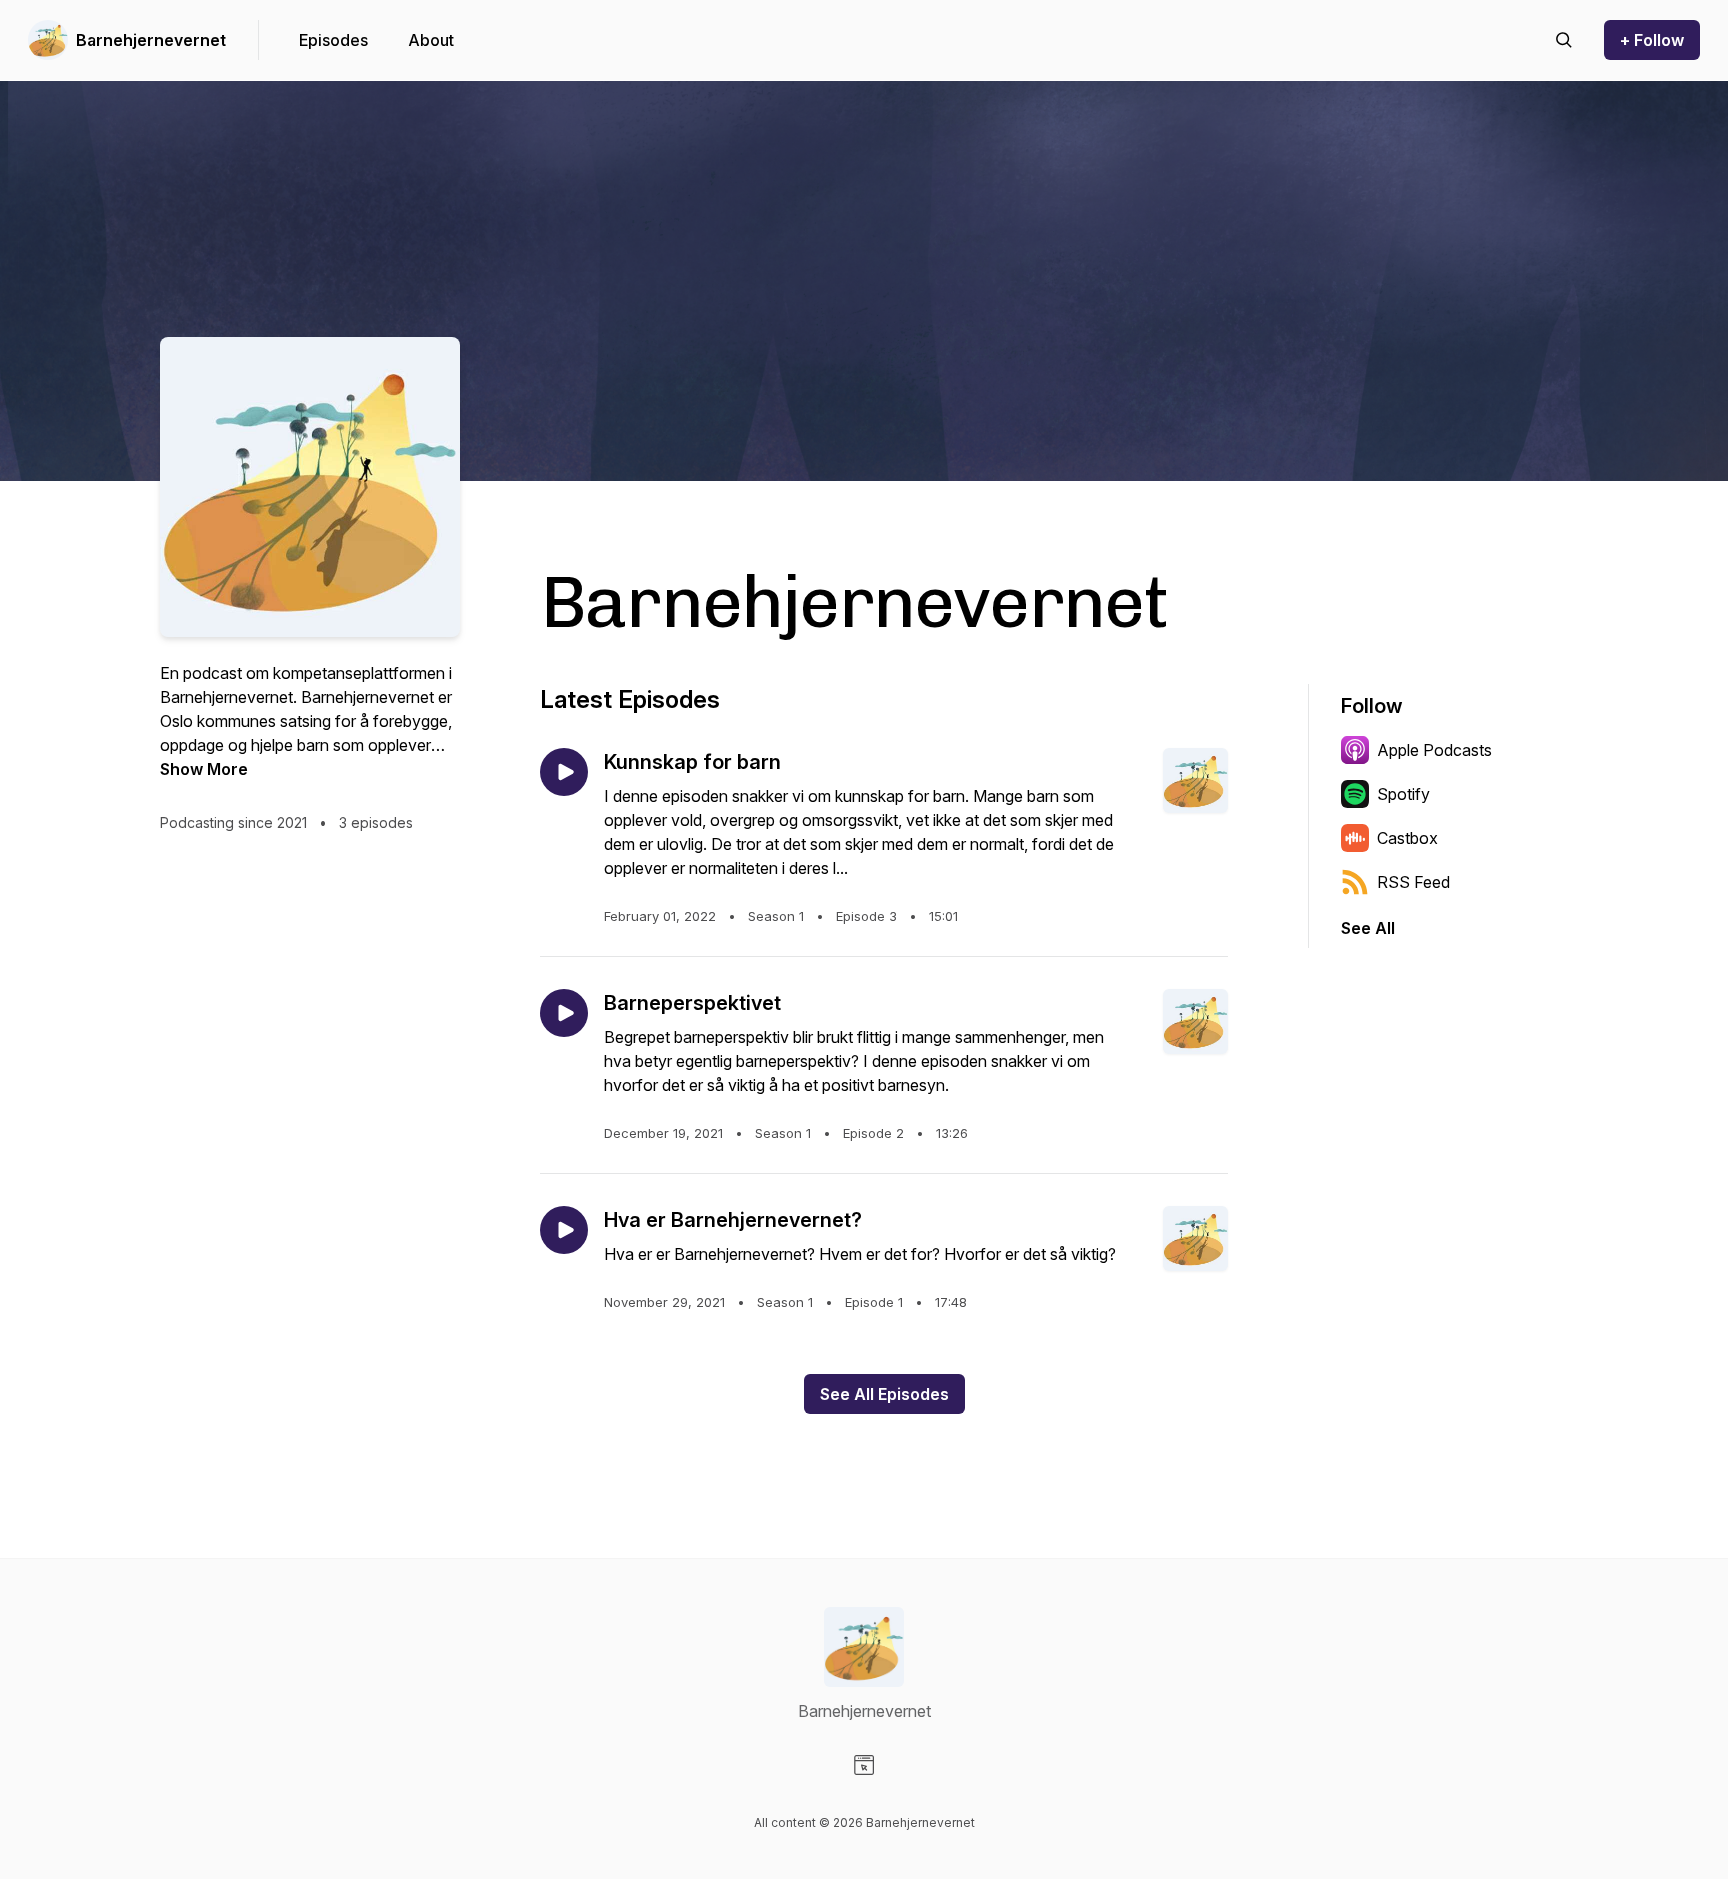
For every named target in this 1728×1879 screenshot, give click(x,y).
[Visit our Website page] (864, 1765)
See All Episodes (884, 1394)
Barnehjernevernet (151, 40)
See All (1368, 928)
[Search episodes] (1564, 40)
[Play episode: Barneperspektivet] (564, 1013)
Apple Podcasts (1434, 750)
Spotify (1403, 794)
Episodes (333, 40)
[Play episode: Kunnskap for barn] (564, 772)
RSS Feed (1413, 882)
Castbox (1407, 838)
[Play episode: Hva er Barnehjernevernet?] (564, 1230)
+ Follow (1652, 40)
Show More (204, 769)
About (431, 40)
